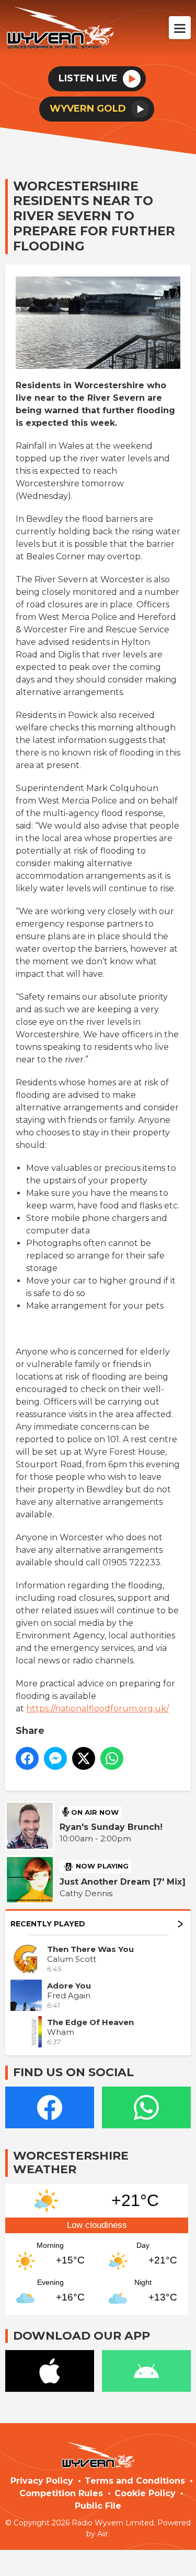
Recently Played (48, 1924)
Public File (98, 2506)
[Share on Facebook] (27, 1758)
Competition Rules (61, 2493)
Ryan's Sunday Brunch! (111, 1827)
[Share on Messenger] (55, 1758)
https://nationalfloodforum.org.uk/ (97, 1709)
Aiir (103, 2534)
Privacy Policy (42, 2481)
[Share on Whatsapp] (112, 1758)
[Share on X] (84, 1758)
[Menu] (180, 28)
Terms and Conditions (135, 2481)
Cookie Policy (145, 2493)
